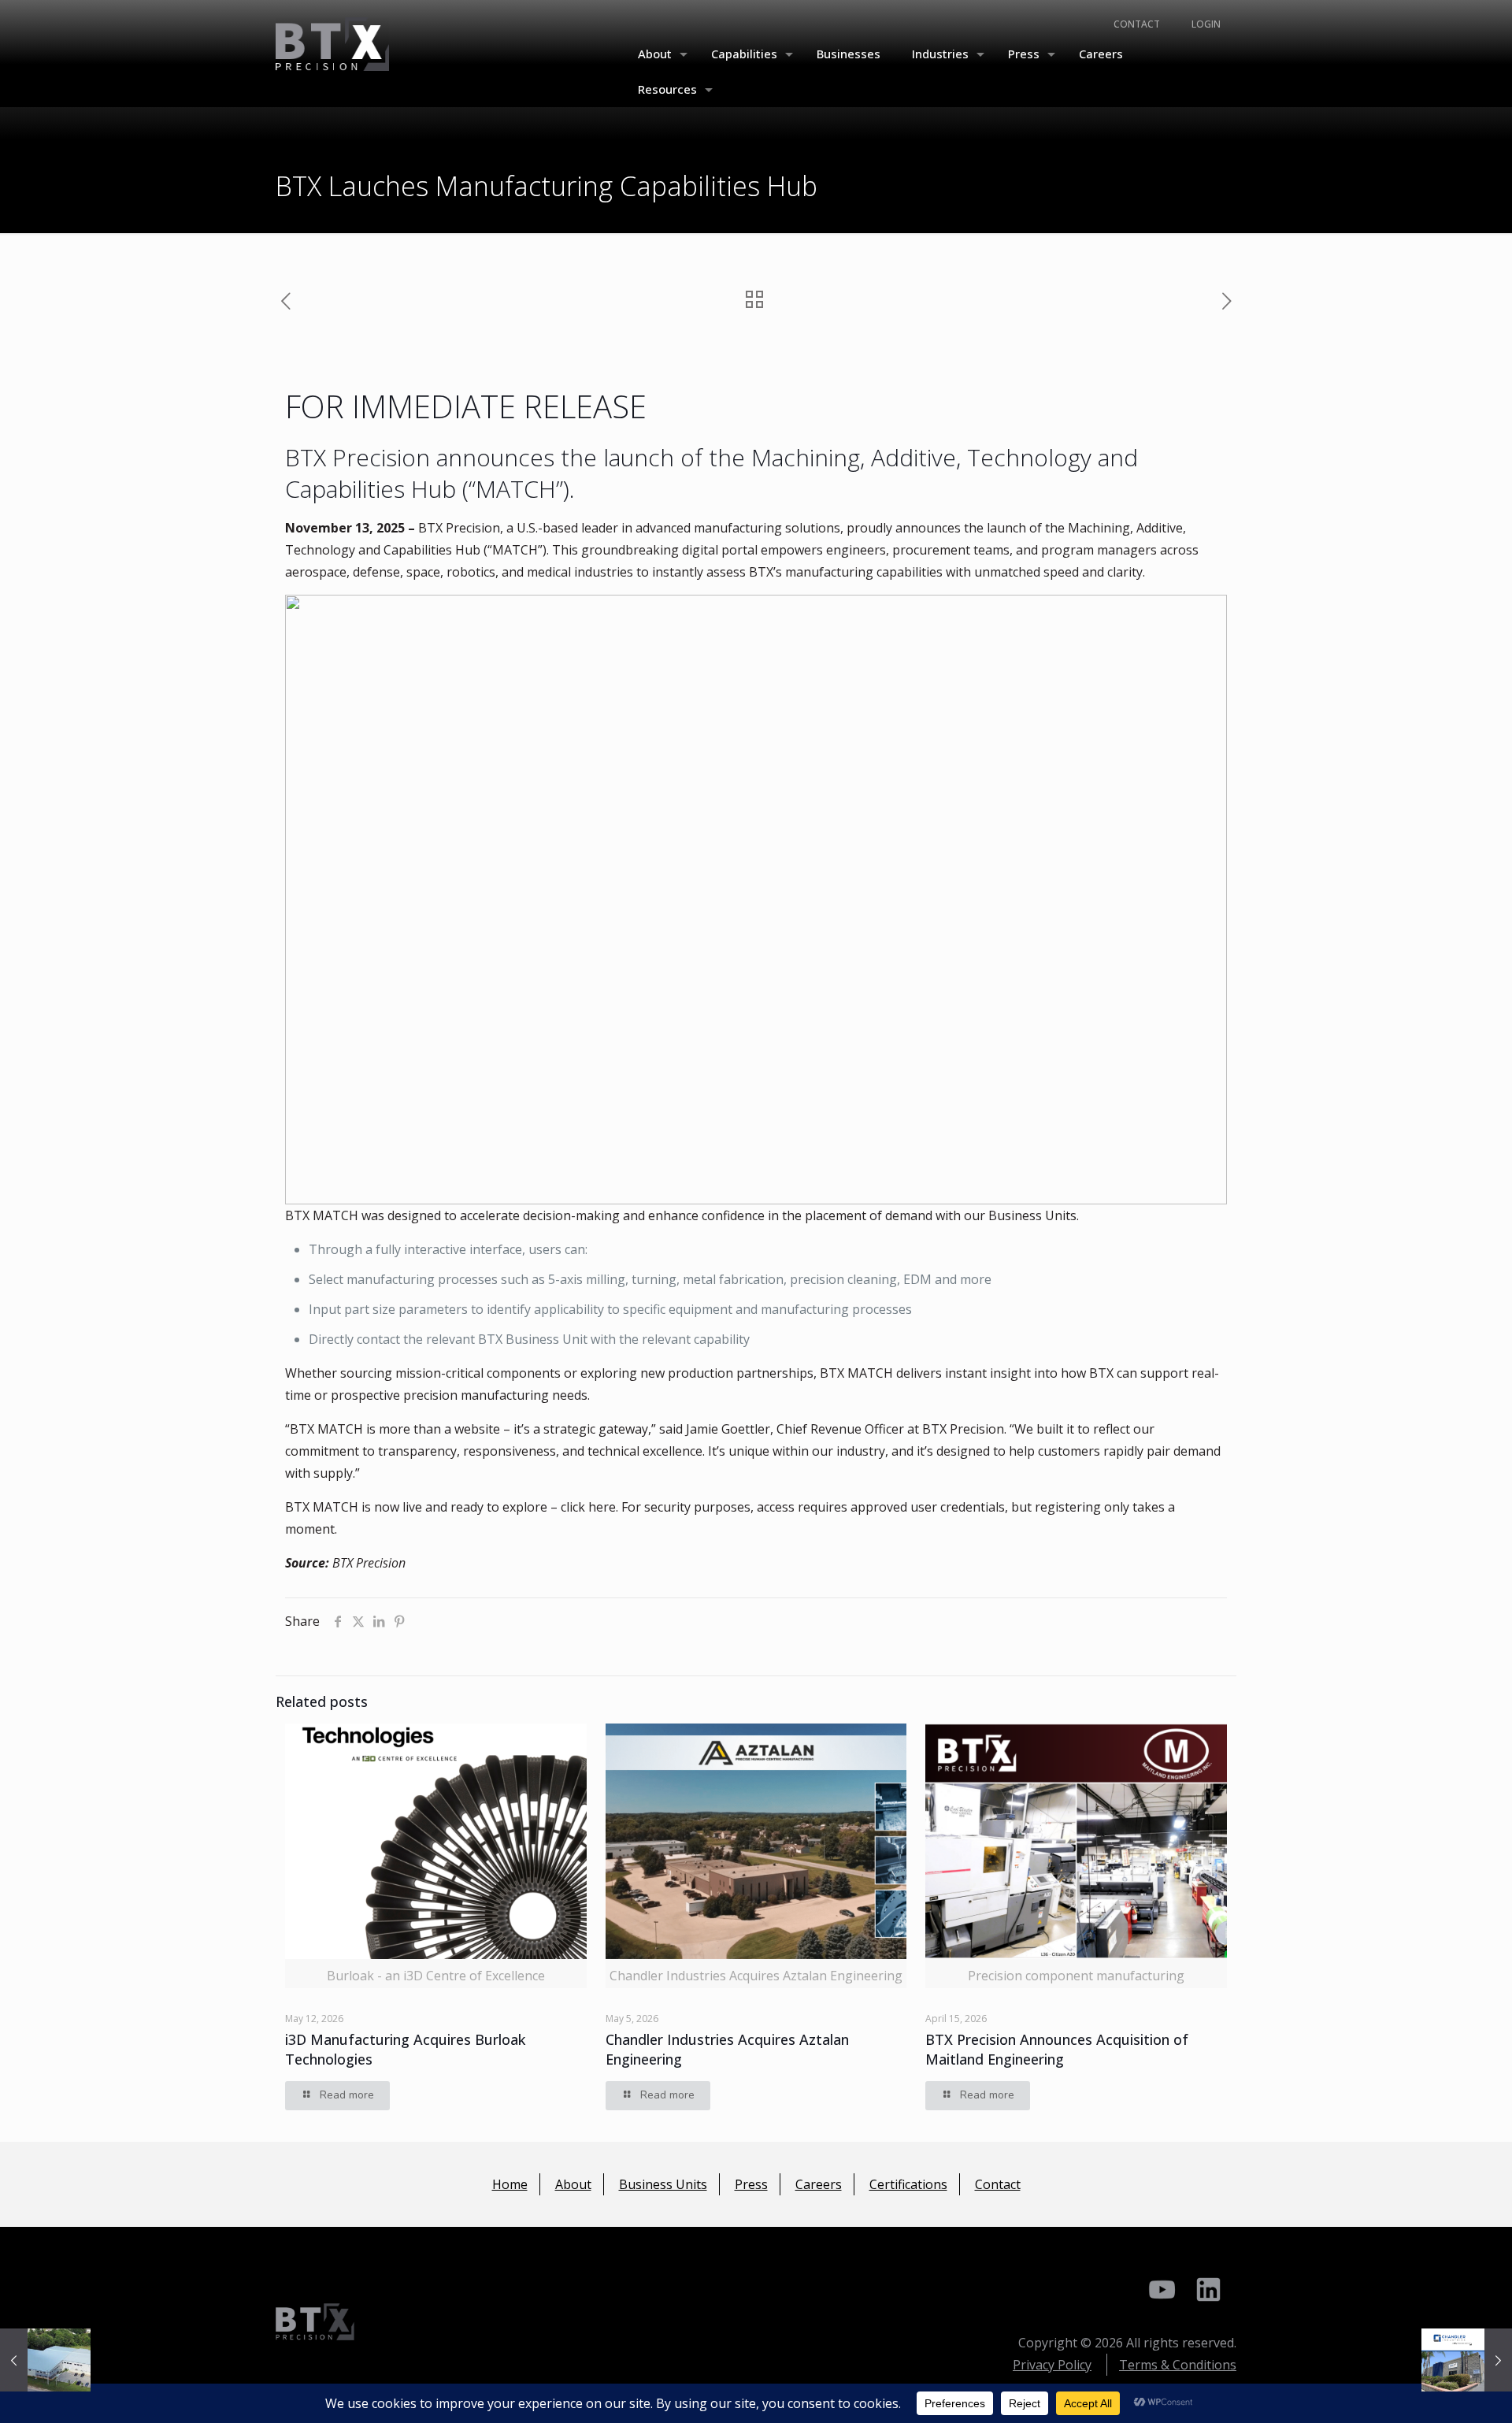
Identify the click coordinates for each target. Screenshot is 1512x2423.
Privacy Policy (1052, 2365)
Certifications (908, 2184)
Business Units (663, 2184)
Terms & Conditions (1178, 2365)
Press (751, 2184)
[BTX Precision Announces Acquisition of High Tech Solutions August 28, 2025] (45, 2360)
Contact (998, 2184)
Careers (819, 2184)
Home (510, 2184)
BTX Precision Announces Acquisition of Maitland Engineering (1057, 2049)
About (573, 2184)
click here (588, 1507)
